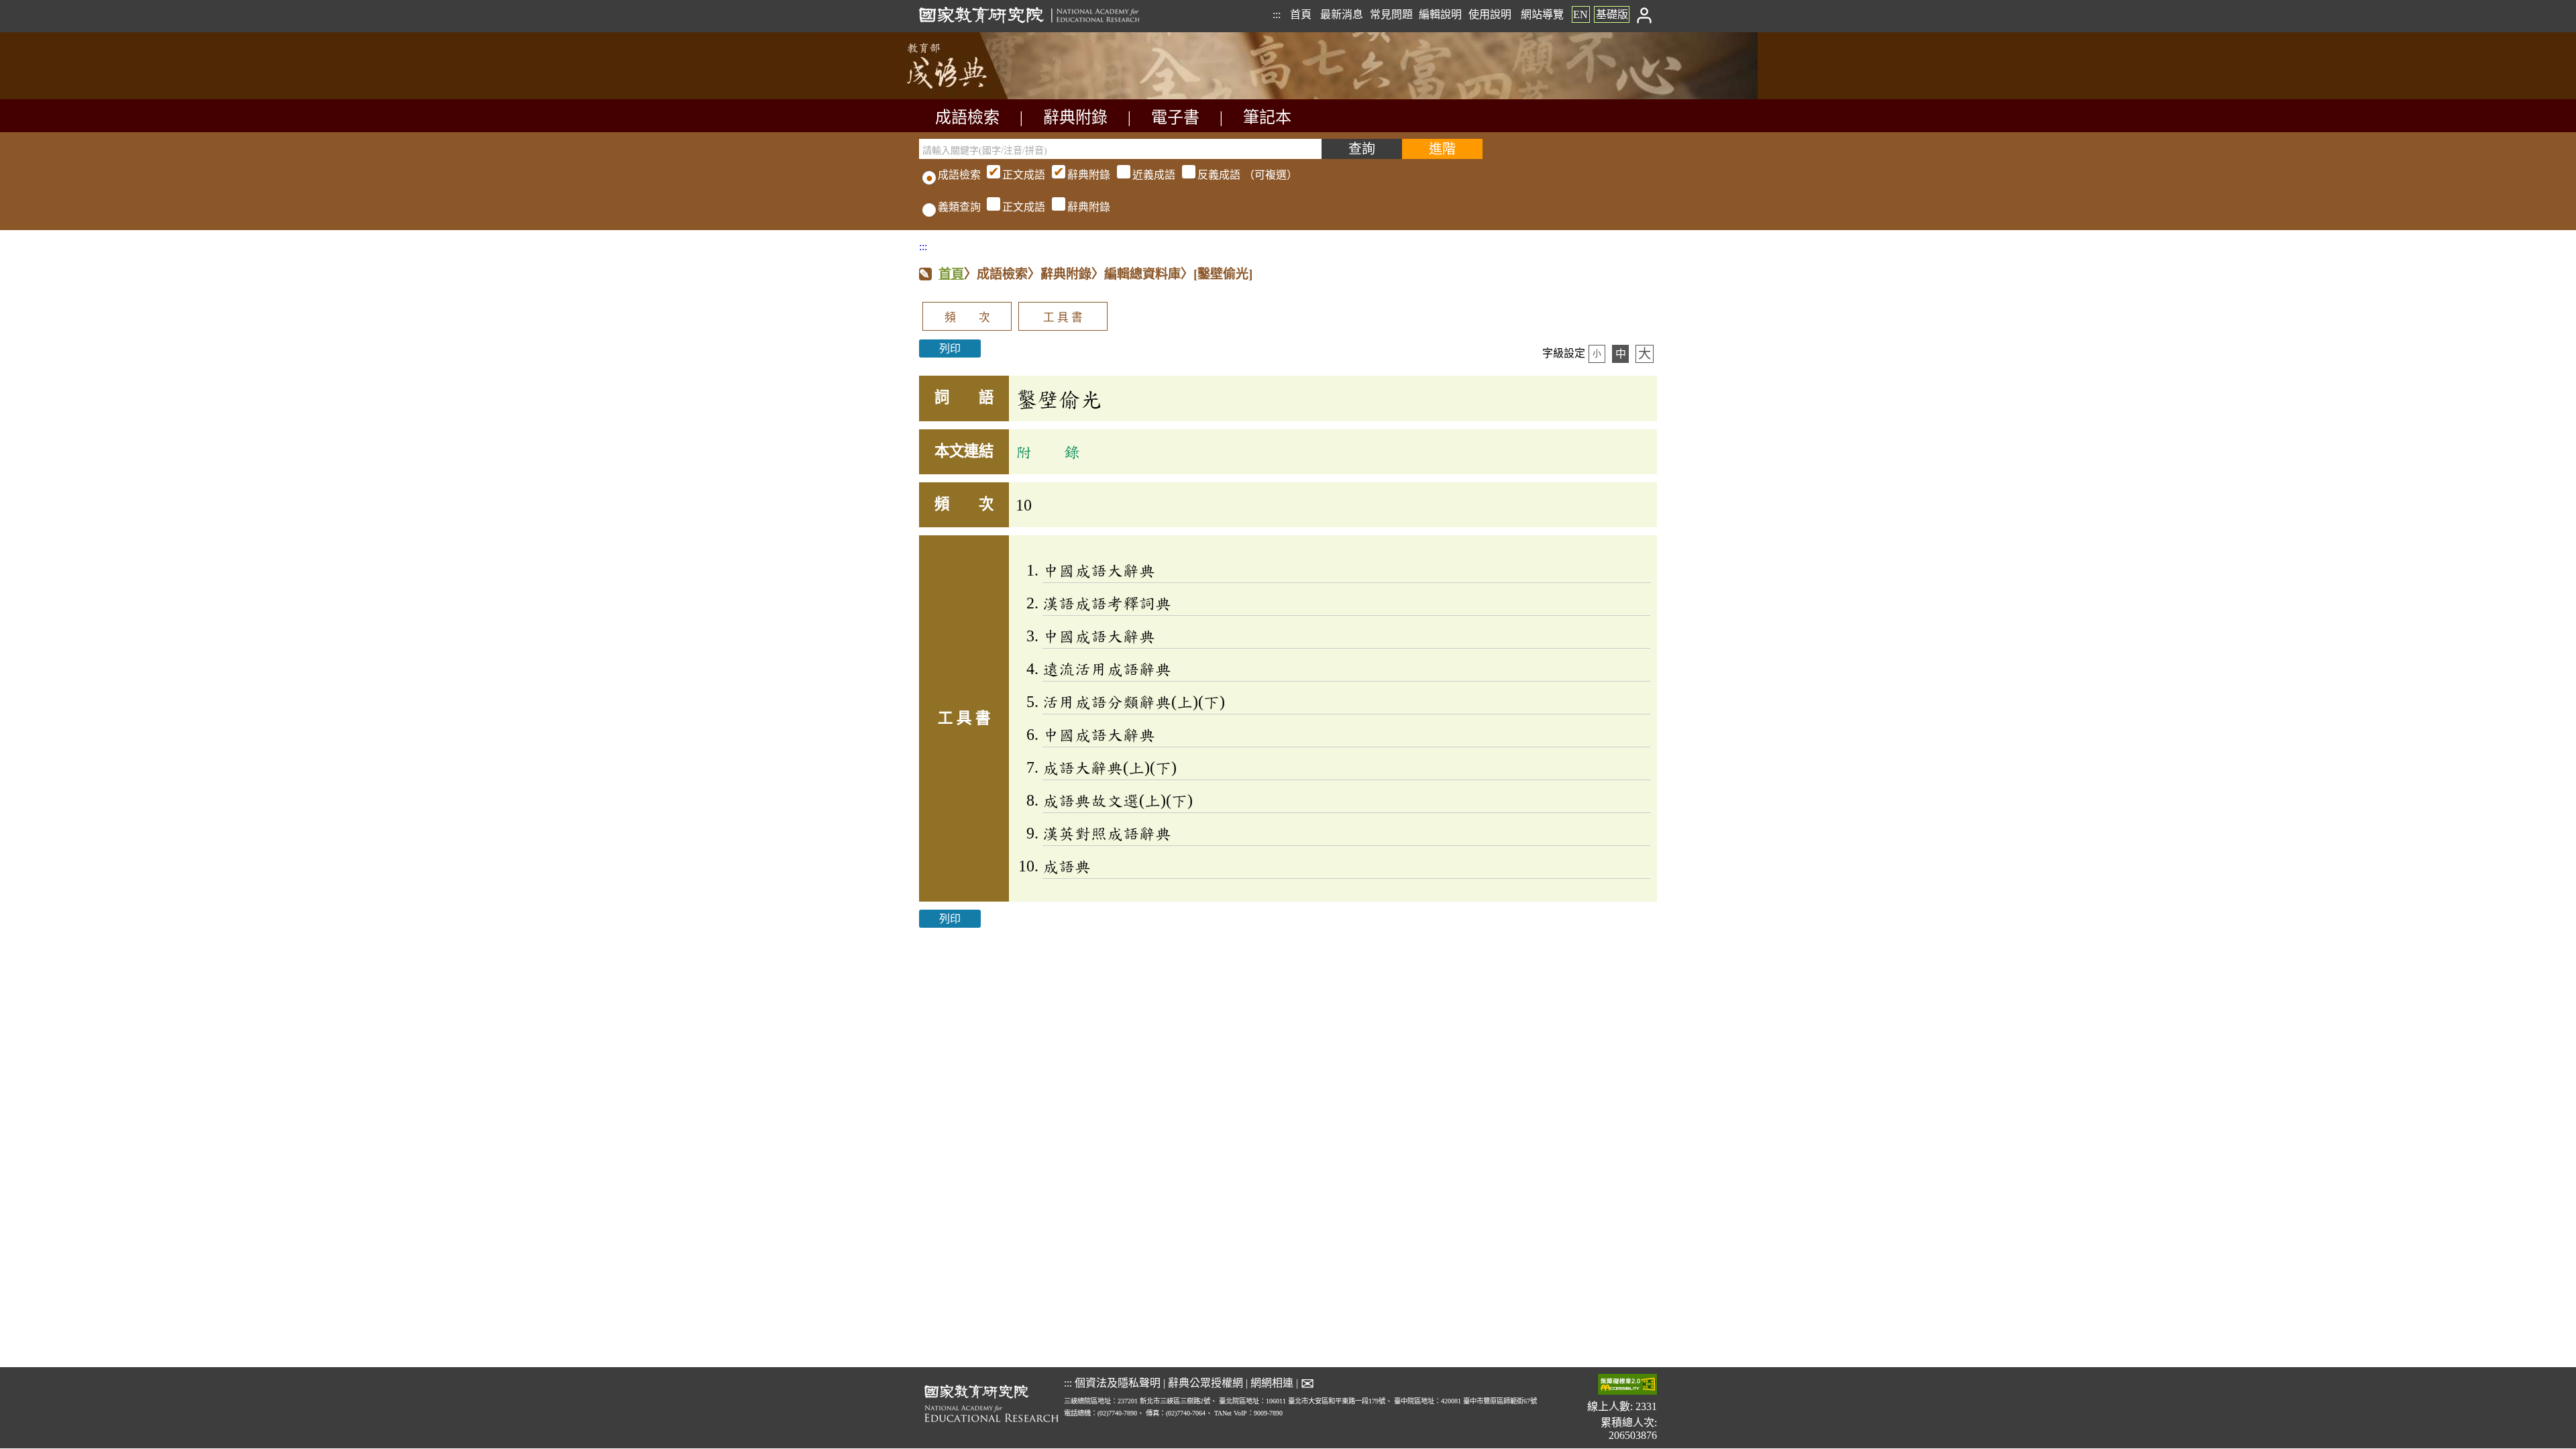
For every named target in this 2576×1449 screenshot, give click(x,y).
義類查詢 (959, 207)
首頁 (1301, 14)
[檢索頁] (986, 96)
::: (1277, 14)
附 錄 (1048, 451)
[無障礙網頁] (1627, 1386)
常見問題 (1391, 14)
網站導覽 (1542, 14)
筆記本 (1267, 117)
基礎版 (1612, 14)
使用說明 (1490, 14)
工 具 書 (1063, 318)
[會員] (1645, 14)
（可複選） (1150, 175)
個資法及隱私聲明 (1118, 1383)
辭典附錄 (1075, 117)
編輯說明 (1440, 14)
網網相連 (1272, 1383)
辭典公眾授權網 (1205, 1383)
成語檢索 (967, 117)
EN (1580, 14)
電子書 (1175, 117)
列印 (950, 348)
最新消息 (1342, 14)
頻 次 (967, 318)
